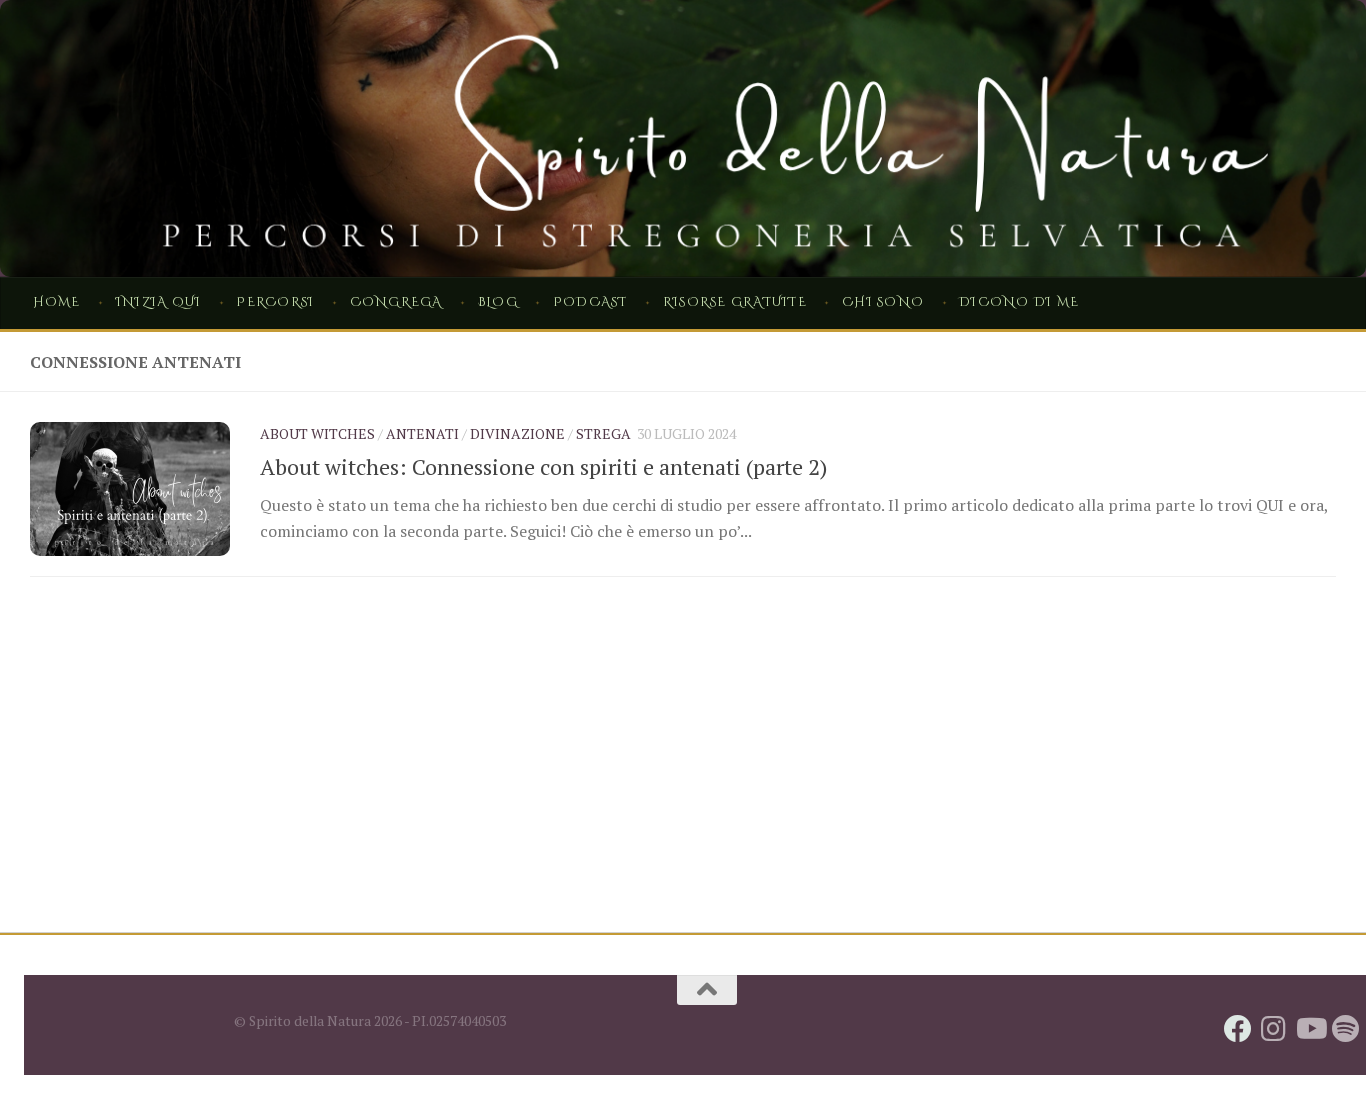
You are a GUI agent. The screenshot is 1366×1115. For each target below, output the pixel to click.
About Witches (317, 433)
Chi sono (883, 302)
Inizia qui (158, 302)
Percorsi (275, 302)
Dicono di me (1019, 302)
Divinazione (517, 433)
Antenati (422, 433)
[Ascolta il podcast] (1346, 1029)
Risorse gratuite (735, 302)
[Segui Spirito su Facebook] (1238, 1029)
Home (57, 302)
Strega (603, 433)
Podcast (590, 302)
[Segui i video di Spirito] (1310, 1029)
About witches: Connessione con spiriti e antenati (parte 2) (543, 466)
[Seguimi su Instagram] (1274, 1029)
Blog (498, 302)
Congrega (396, 302)
